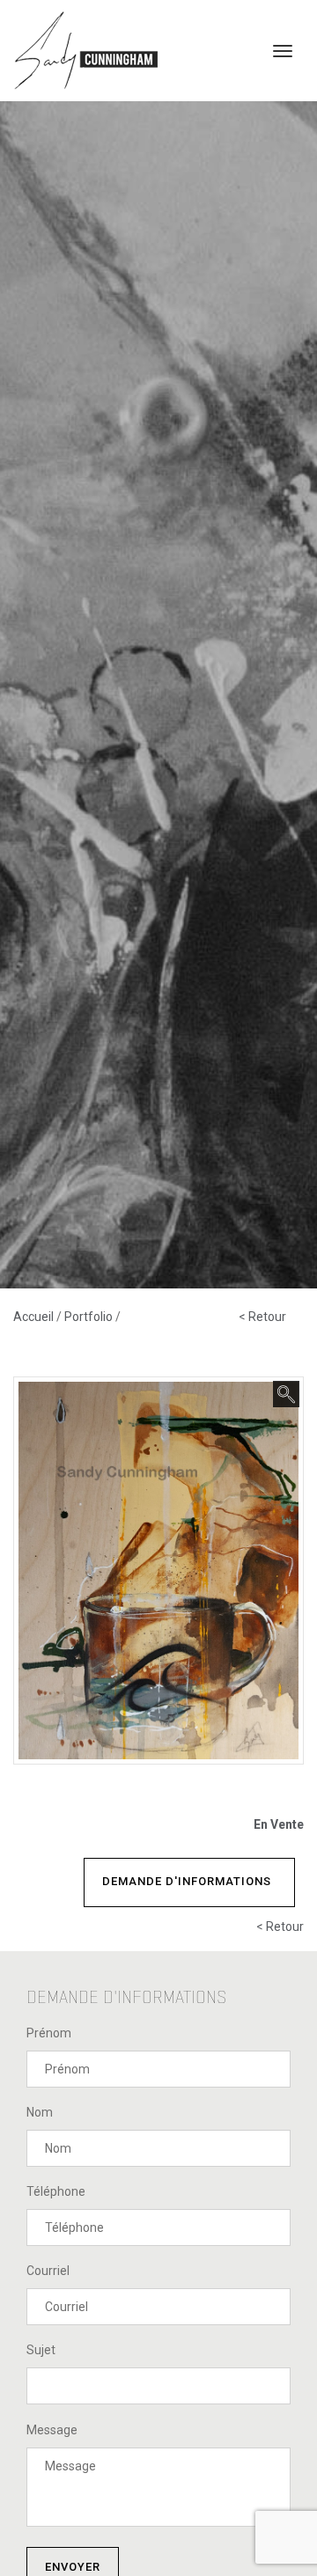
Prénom (49, 2033)
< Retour (262, 1317)
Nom (40, 2112)
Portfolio (90, 1317)
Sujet (41, 2350)
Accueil (35, 1317)
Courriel (48, 2271)
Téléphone (56, 2191)
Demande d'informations (187, 1881)
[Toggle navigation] (283, 51)
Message (52, 2430)
